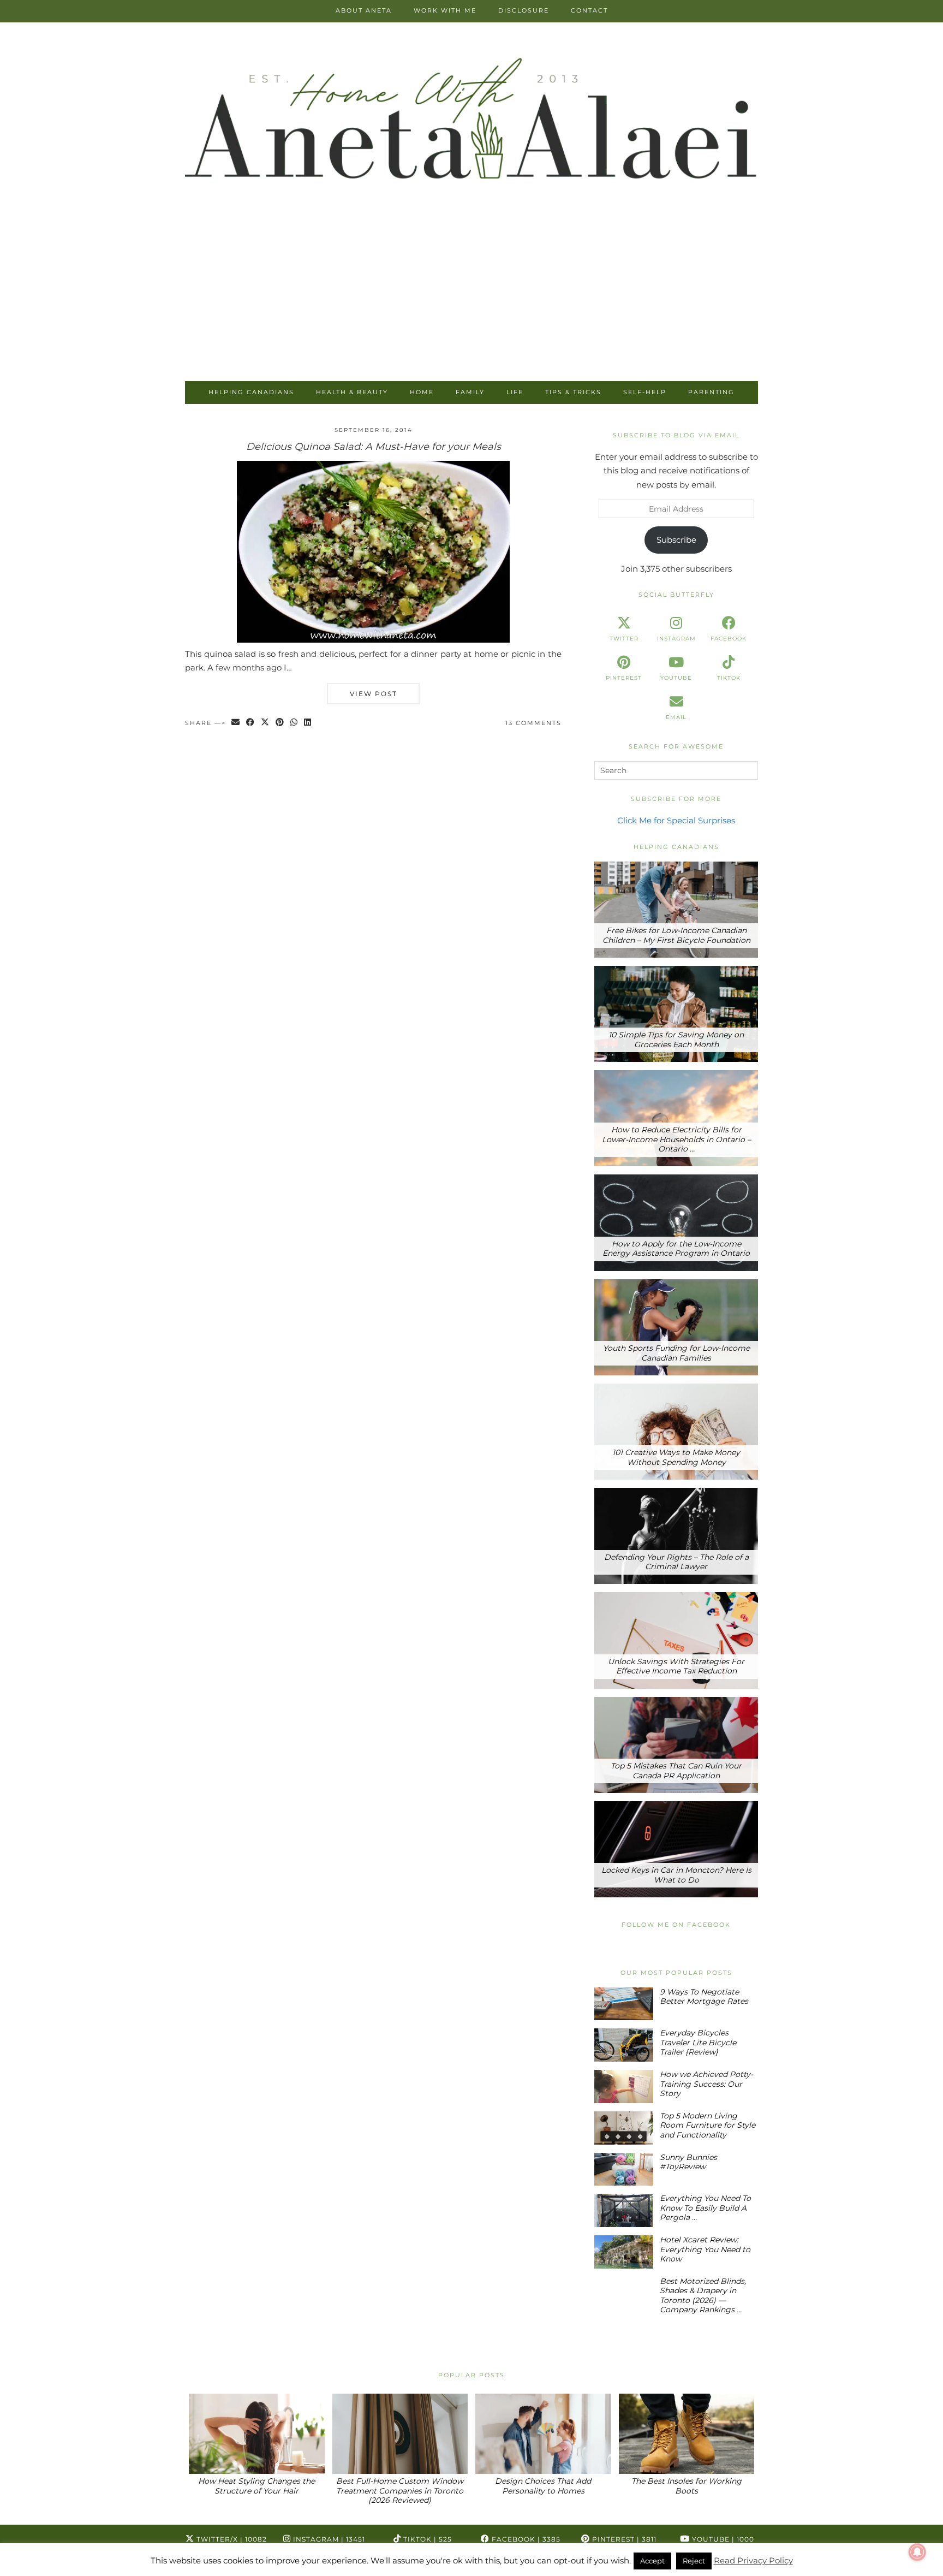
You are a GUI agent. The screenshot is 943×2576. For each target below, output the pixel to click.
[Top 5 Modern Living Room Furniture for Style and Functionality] (624, 2128)
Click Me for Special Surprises (676, 820)
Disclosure (524, 10)
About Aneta (364, 10)
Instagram (328, 2539)
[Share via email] (236, 723)
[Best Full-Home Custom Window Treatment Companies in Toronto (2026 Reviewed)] (400, 2434)
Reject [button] (694, 2561)
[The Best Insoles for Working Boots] (687, 2434)
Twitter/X (231, 2539)
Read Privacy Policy (753, 2560)
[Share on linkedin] (308, 723)
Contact (589, 10)
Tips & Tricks (573, 392)
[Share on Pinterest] (280, 723)
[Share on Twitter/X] (265, 723)
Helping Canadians (251, 392)
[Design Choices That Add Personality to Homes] (543, 2434)
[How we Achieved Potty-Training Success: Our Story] (624, 2087)
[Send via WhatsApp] (294, 723)
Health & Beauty (352, 392)
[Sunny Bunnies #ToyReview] (624, 2170)
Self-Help (645, 392)
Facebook (525, 2539)
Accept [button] (652, 2561)
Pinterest (623, 2539)
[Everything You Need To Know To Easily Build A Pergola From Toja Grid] (624, 2210)
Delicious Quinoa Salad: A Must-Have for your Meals (374, 447)
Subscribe (676, 540)
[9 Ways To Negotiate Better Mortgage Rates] (624, 2004)
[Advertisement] (471, 299)
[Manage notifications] (917, 2552)
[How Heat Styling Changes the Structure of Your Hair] (257, 2434)
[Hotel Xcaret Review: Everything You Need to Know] (624, 2252)
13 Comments (533, 723)
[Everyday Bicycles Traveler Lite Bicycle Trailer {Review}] (624, 2045)
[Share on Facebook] (251, 723)
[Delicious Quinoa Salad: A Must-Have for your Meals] (373, 640)
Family (470, 392)
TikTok (426, 2539)
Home (422, 392)
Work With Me (445, 10)
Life (515, 392)
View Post (374, 694)
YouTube (722, 2539)
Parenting (711, 392)
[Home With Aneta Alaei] (471, 121)
